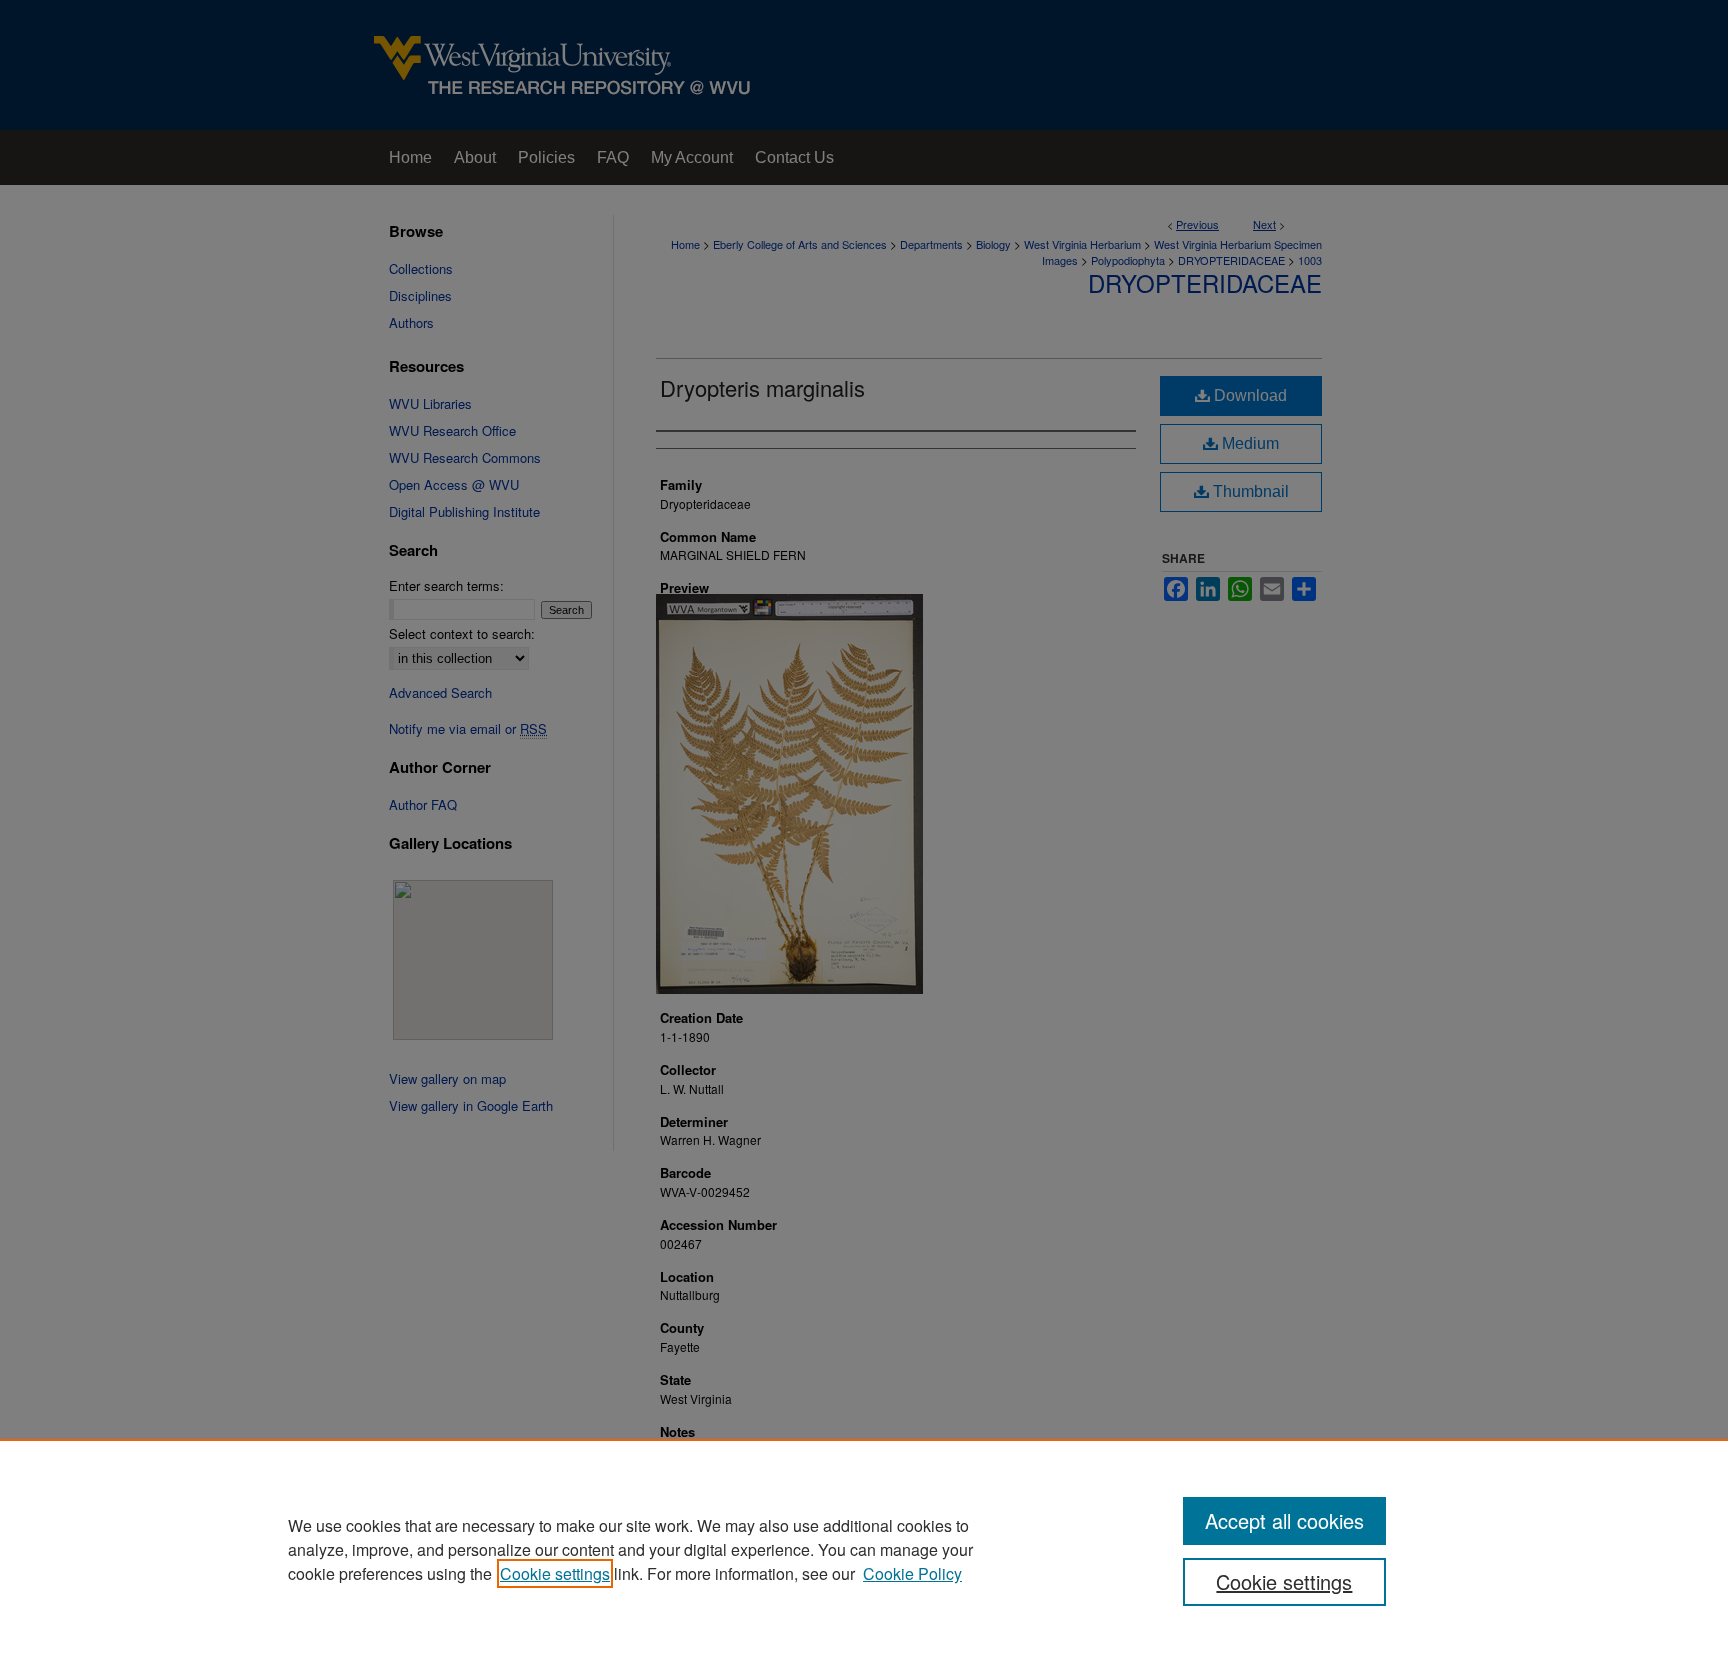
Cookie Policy (912, 1573)
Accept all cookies (1284, 1520)
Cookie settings (555, 1573)
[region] (864, 1549)
